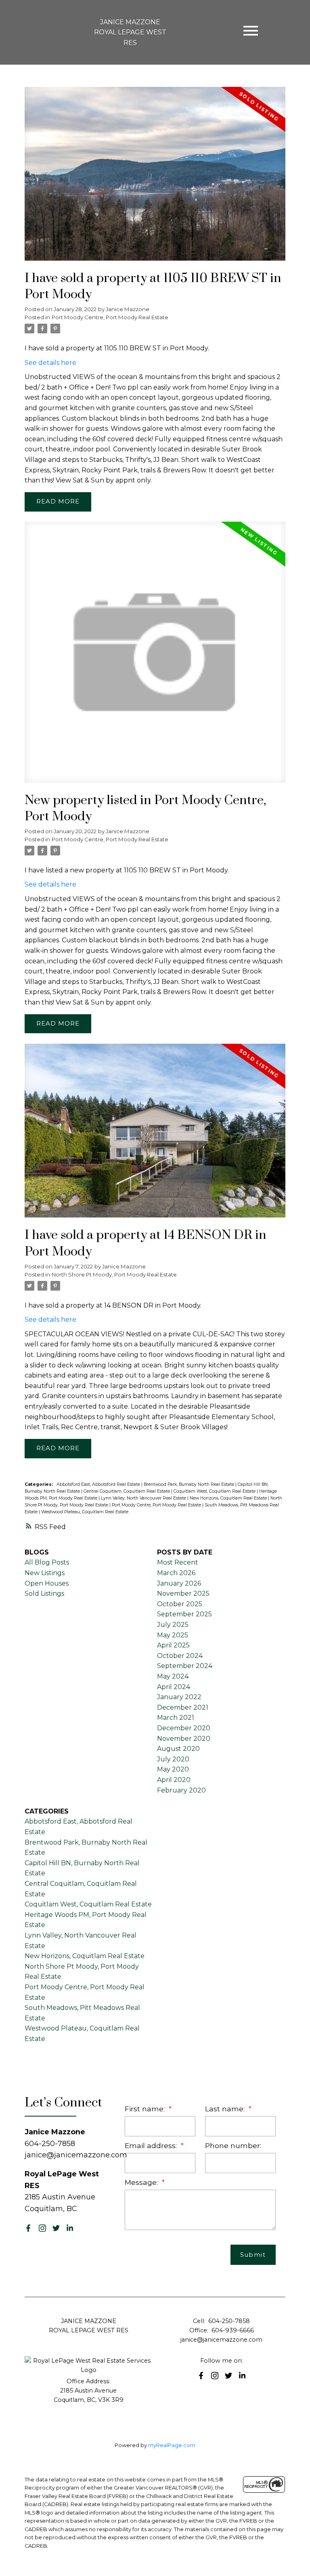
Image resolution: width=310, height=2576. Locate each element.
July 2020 (173, 1759)
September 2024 (185, 1666)
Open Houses (47, 1583)
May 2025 (173, 1635)
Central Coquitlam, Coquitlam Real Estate (127, 1491)
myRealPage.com (172, 2445)
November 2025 (183, 1593)
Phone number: (233, 2145)
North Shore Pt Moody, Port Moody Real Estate (114, 1274)
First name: (146, 2109)
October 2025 (180, 1604)
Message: (142, 2182)
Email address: (152, 2145)
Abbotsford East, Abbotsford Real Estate (99, 1484)
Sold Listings (44, 1593)
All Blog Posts (47, 1562)
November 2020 (184, 1739)
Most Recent (178, 1562)
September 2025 (184, 1614)
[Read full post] (155, 179)
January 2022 (179, 1697)
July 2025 (173, 1625)
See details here (50, 363)
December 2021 (183, 1707)
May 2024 (173, 1676)
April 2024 (174, 1687)
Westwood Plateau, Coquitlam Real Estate (85, 1512)
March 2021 (176, 1718)
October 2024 (180, 1656)
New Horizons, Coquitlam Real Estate (229, 1498)
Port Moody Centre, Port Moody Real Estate (110, 317)
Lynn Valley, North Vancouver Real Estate (144, 1498)
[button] (28, 2228)
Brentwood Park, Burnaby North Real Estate (190, 1484)
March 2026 (176, 1573)
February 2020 (181, 1790)
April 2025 (173, 1645)
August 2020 (178, 1749)
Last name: (226, 2109)
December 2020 (184, 1728)
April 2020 (174, 1780)
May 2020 (173, 1769)
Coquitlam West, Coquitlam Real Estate (215, 1491)
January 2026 (179, 1583)
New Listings (45, 1573)
